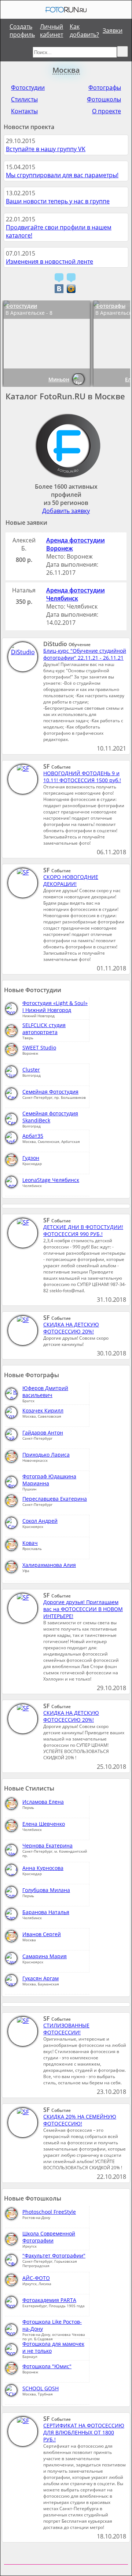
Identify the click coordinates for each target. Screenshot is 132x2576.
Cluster (31, 1070)
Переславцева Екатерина (55, 1499)
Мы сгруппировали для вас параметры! (62, 175)
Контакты (24, 111)
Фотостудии (28, 88)
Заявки (113, 31)
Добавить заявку (66, 511)
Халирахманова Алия (49, 1565)
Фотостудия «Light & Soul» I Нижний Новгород (55, 1006)
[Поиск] (122, 51)
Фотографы (105, 88)
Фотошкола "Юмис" (47, 2366)
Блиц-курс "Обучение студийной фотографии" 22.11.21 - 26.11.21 (85, 654)
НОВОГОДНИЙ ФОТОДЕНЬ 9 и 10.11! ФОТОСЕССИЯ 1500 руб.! (82, 777)
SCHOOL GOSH (41, 2388)
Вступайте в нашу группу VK (46, 149)
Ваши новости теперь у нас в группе (58, 201)
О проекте (107, 111)
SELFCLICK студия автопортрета (44, 1029)
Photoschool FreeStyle (49, 2212)
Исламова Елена (43, 1802)
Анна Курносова (43, 1868)
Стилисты (24, 99)
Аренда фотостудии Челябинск (76, 594)
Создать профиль (22, 31)
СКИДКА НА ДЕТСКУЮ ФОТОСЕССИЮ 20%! (71, 1328)
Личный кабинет (52, 31)
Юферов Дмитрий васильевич (45, 1392)
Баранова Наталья (46, 1912)
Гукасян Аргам (41, 1978)
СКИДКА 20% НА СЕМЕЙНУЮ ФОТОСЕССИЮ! (80, 2120)
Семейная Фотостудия (50, 1092)
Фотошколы (104, 99)
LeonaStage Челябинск (51, 1180)
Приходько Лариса (46, 1455)
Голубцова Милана (46, 1890)
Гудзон (31, 1158)
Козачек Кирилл (43, 1410)
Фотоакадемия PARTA (49, 2300)
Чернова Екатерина (47, 1845)
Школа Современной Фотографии (49, 2237)
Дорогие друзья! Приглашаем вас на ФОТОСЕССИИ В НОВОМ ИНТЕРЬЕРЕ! (83, 1609)
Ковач (30, 1543)
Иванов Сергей (42, 1934)
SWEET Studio (39, 1047)
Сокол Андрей (40, 1521)
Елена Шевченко (44, 1824)
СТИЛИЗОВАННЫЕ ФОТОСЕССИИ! (66, 2029)
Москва (66, 70)
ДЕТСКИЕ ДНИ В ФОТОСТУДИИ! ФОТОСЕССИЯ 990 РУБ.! (83, 1230)
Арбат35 (33, 1136)
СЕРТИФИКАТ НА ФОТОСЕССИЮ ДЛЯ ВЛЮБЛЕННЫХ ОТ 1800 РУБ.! (84, 2432)
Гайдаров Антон (43, 1433)
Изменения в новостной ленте (49, 261)
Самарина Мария (45, 1956)
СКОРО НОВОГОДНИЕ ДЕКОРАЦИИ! (71, 880)
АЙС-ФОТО (36, 2278)
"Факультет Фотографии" (54, 2256)
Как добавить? (84, 31)
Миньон (59, 379)
